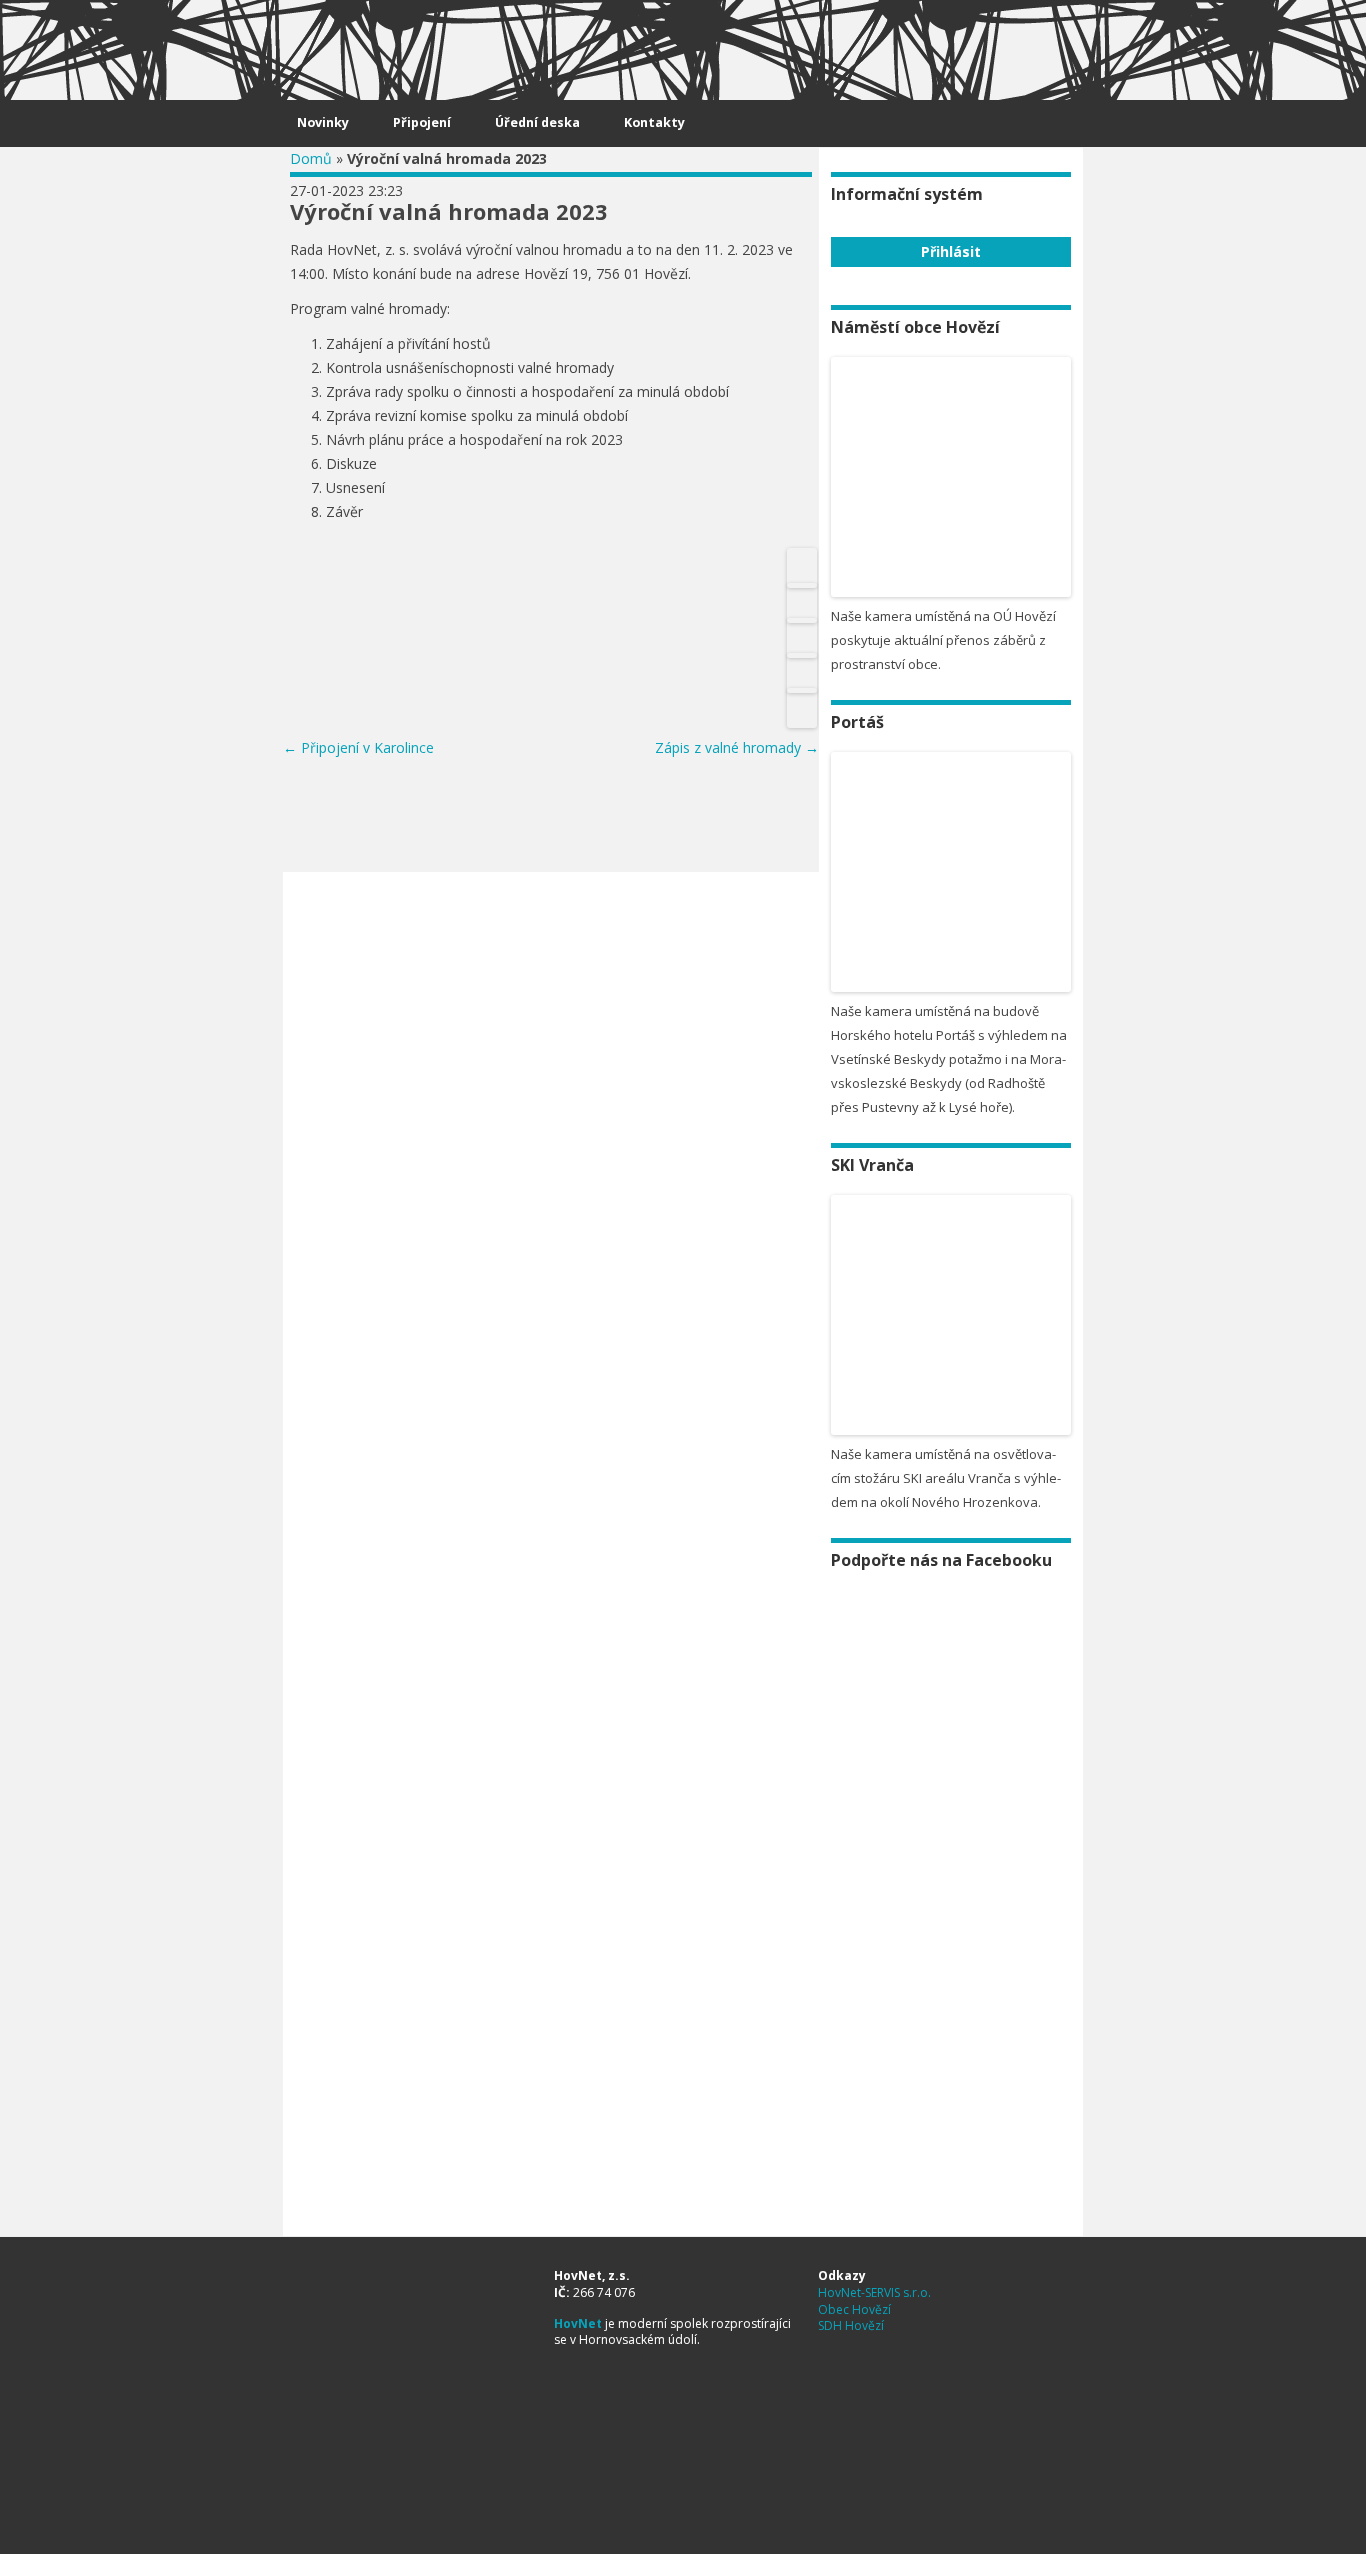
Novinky (323, 122)
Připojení (422, 122)
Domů (311, 158)
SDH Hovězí (851, 2325)
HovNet (578, 2323)
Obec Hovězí (854, 2309)
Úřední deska (537, 122)
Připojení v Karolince (358, 747)
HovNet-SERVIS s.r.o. (874, 2292)
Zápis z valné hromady (737, 747)
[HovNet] (323, 41)
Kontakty (654, 122)
